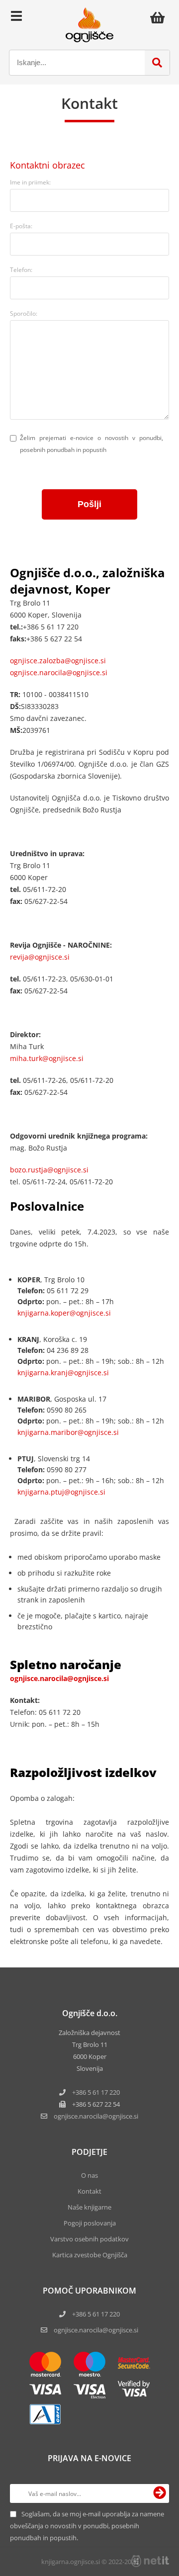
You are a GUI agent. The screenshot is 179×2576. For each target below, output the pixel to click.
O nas (89, 2175)
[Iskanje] (157, 63)
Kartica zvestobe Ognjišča (90, 2255)
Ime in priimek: (30, 182)
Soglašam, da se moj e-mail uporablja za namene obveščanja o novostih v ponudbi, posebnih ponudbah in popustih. (87, 2526)
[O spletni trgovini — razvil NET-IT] (150, 2561)
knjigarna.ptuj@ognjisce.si (61, 1492)
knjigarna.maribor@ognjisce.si (68, 1432)
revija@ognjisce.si (40, 957)
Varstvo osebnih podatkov (89, 2239)
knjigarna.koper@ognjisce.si (64, 1313)
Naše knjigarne (89, 2207)
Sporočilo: (24, 313)
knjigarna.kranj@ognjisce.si (63, 1373)
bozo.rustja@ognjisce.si (49, 1170)
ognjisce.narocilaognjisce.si (96, 2116)
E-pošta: (21, 226)
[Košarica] (160, 17)
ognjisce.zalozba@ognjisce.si (58, 661)
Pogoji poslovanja (90, 2223)
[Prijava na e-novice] (160, 2493)
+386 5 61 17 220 (96, 2092)
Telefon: (21, 270)
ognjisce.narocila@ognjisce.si (59, 672)
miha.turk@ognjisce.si (47, 1058)
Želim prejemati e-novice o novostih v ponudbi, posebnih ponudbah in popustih (91, 444)
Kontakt (89, 2191)
